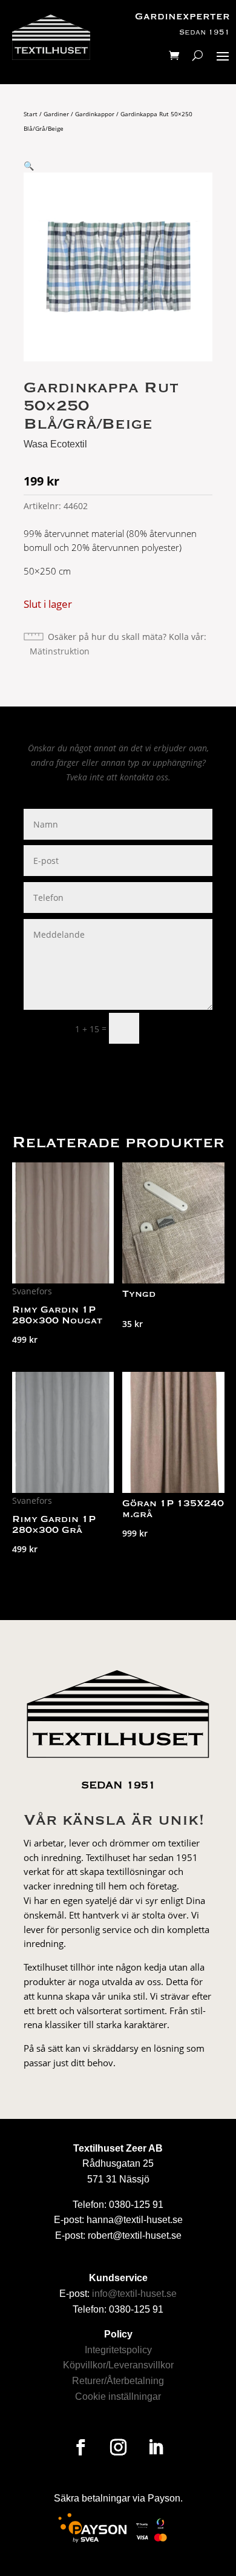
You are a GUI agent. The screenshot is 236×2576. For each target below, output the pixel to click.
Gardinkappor (95, 114)
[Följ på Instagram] (118, 2448)
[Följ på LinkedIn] (156, 2448)
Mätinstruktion (60, 651)
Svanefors (32, 1291)
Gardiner (56, 114)
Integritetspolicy (118, 2350)
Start (31, 114)
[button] (29, 166)
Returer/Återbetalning (118, 2381)
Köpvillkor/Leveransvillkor (118, 2365)
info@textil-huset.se (134, 2294)
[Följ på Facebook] (80, 2448)
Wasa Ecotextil (55, 444)
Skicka (181, 1028)
